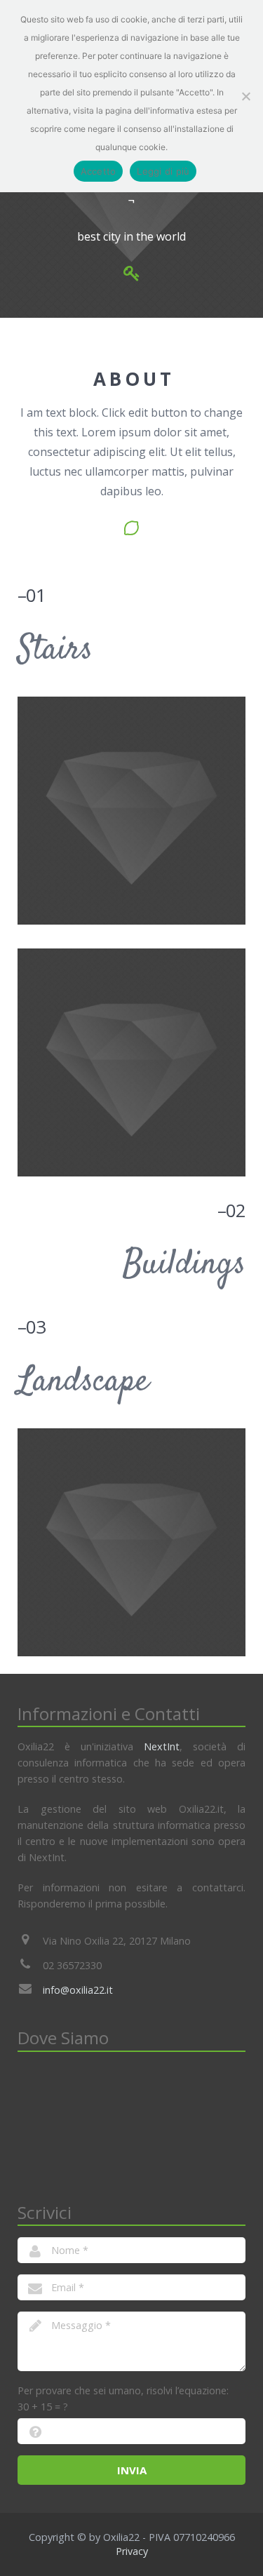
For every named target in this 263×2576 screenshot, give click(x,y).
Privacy (132, 2551)
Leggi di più (163, 171)
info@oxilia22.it (78, 1990)
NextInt (162, 1746)
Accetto (99, 171)
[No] (245, 96)
